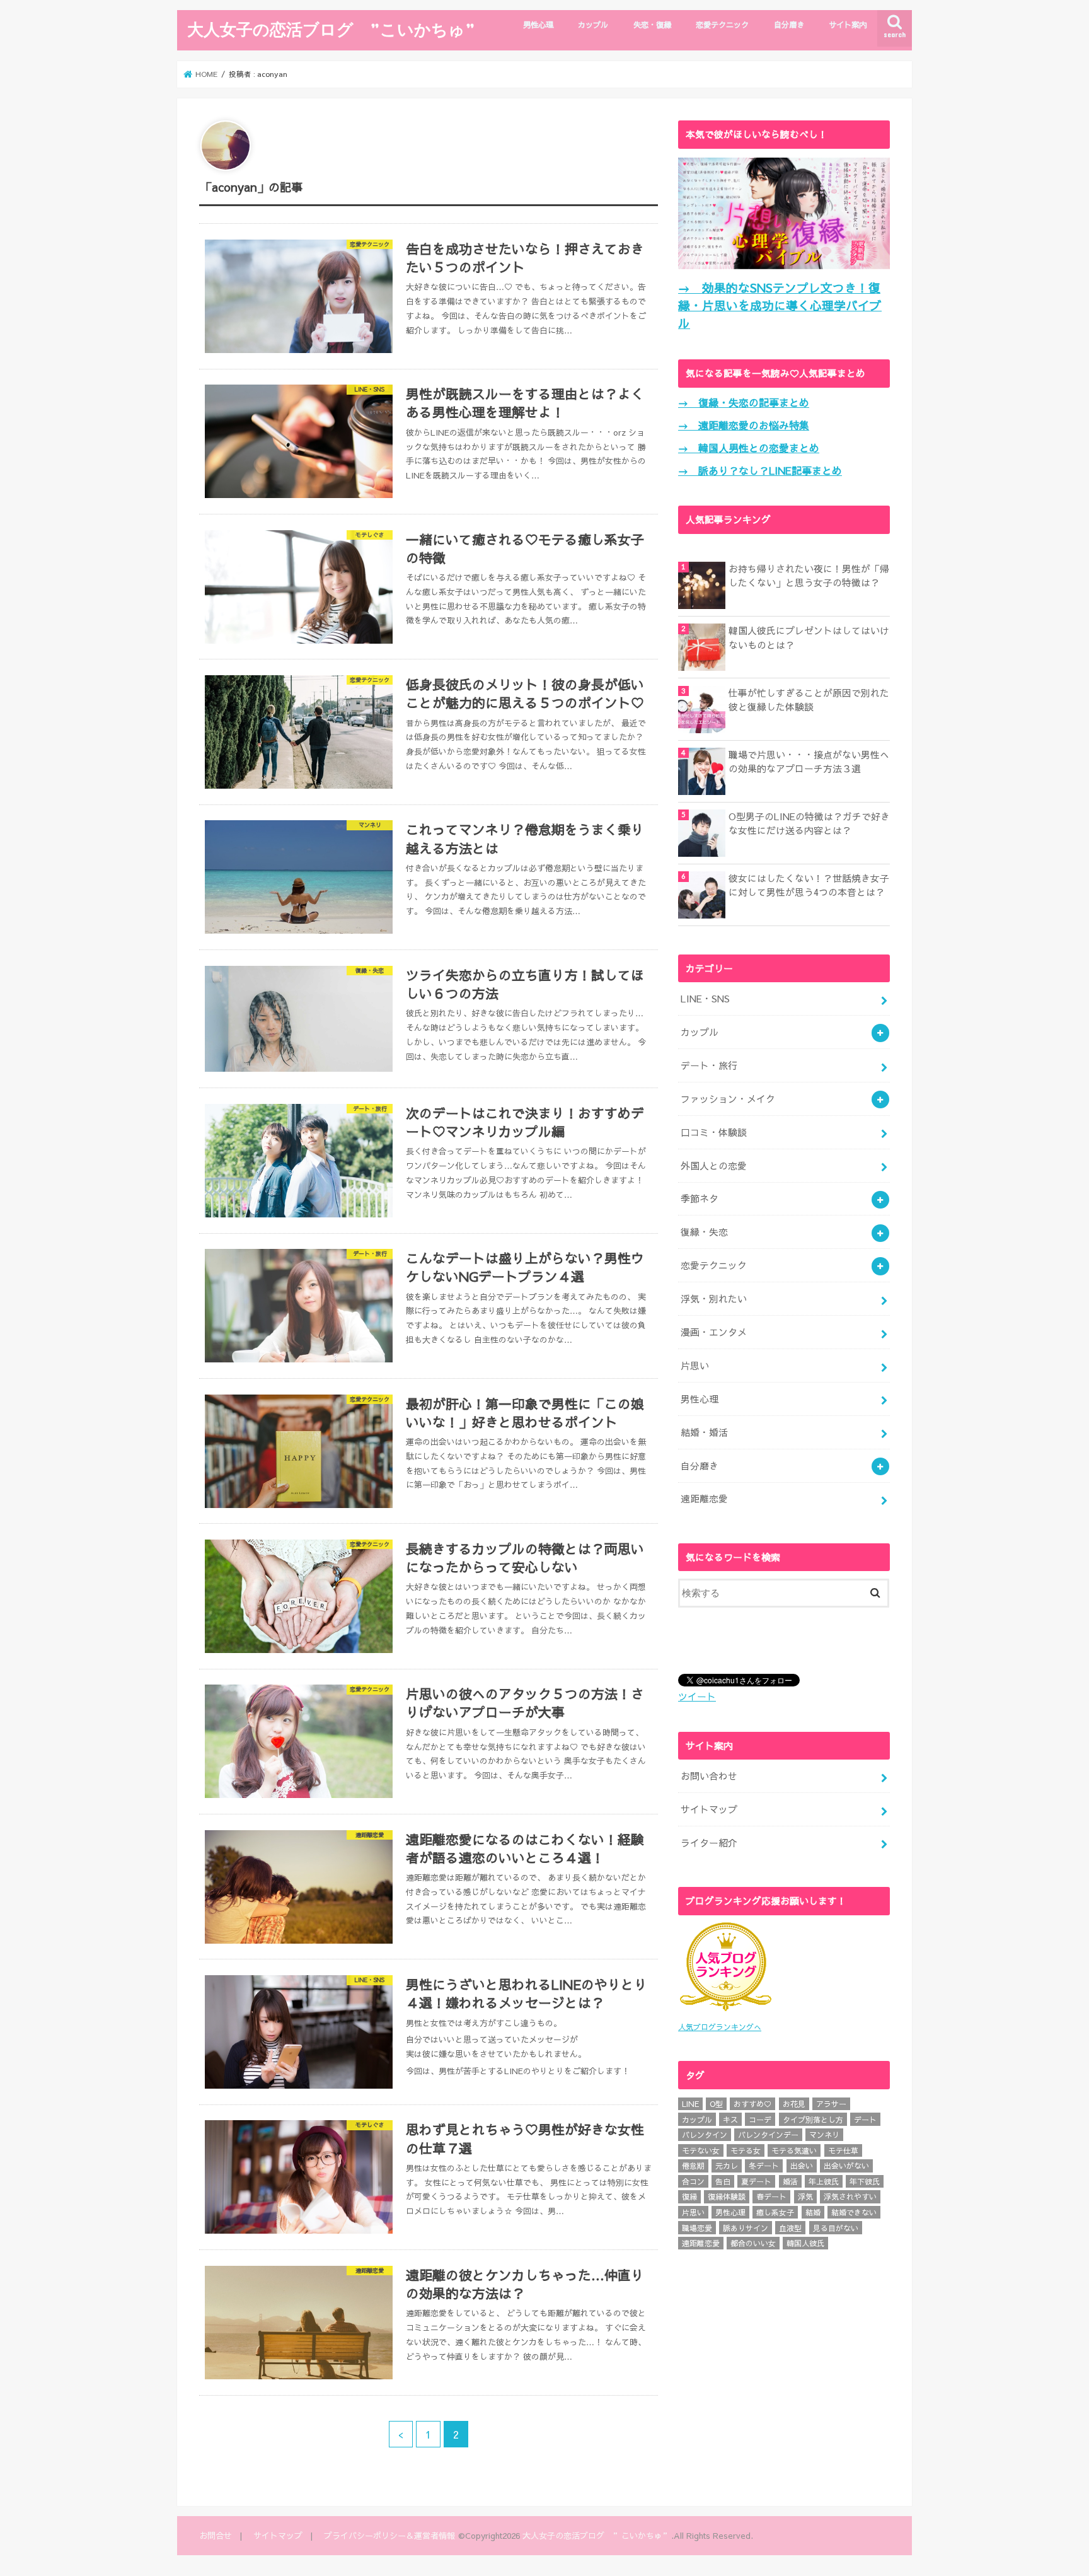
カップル (593, 24)
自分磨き (789, 24)
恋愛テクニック (722, 24)
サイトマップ (709, 1809)
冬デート (764, 2166)
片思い (695, 1366)
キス (730, 2120)
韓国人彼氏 (805, 2243)
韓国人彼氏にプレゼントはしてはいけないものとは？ (809, 637)
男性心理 (538, 24)
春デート (771, 2196)
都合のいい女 (753, 2243)
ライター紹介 (709, 1843)
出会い (802, 2166)
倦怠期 (693, 2166)
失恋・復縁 (652, 24)
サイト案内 (848, 24)
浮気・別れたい (714, 1299)
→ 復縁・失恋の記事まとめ (744, 402)
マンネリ (824, 2135)
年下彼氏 (865, 2181)
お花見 (794, 2104)
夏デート (756, 2181)
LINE (690, 2104)
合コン (693, 2181)
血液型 (790, 2228)
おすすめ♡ (752, 2104)
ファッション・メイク (728, 1099)
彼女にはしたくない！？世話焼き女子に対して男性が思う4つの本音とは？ (809, 885)
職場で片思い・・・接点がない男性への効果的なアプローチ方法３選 (809, 762)
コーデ (760, 2120)
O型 (716, 2104)
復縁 (689, 2196)
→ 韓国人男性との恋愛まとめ (749, 448)
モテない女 (701, 2150)
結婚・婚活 (704, 1432)
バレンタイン (705, 2135)
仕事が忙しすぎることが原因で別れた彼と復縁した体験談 (809, 700)
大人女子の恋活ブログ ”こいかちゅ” (331, 29)
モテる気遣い (794, 2150)
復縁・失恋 (704, 1232)
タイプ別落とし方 (813, 2120)
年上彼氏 (824, 2181)
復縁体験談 (727, 2196)
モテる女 (746, 2150)
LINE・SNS (705, 999)
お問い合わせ (709, 1776)
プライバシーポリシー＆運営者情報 (389, 2535)
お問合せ (216, 2535)
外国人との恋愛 (714, 1166)
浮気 (805, 2196)
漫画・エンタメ (714, 1332)
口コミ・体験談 (714, 1132)
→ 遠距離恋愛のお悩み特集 (744, 425)
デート (865, 2120)
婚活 (790, 2181)
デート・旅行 (709, 1065)
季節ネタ (700, 1198)
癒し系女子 (775, 2212)
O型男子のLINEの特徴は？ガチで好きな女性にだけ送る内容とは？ (809, 823)
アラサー (831, 2104)
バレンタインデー (768, 2135)
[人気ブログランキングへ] (725, 2012)
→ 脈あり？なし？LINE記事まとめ (760, 470)
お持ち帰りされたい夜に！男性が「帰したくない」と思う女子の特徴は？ (809, 576)
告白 (723, 2181)
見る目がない (836, 2228)
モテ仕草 (843, 2150)
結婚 (813, 2212)
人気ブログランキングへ (720, 2027)
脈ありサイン (746, 2228)
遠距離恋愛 (704, 1499)
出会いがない (846, 2166)
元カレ (727, 2166)
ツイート (697, 1697)
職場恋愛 (697, 2228)
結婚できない (854, 2212)
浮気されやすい (850, 2196)
